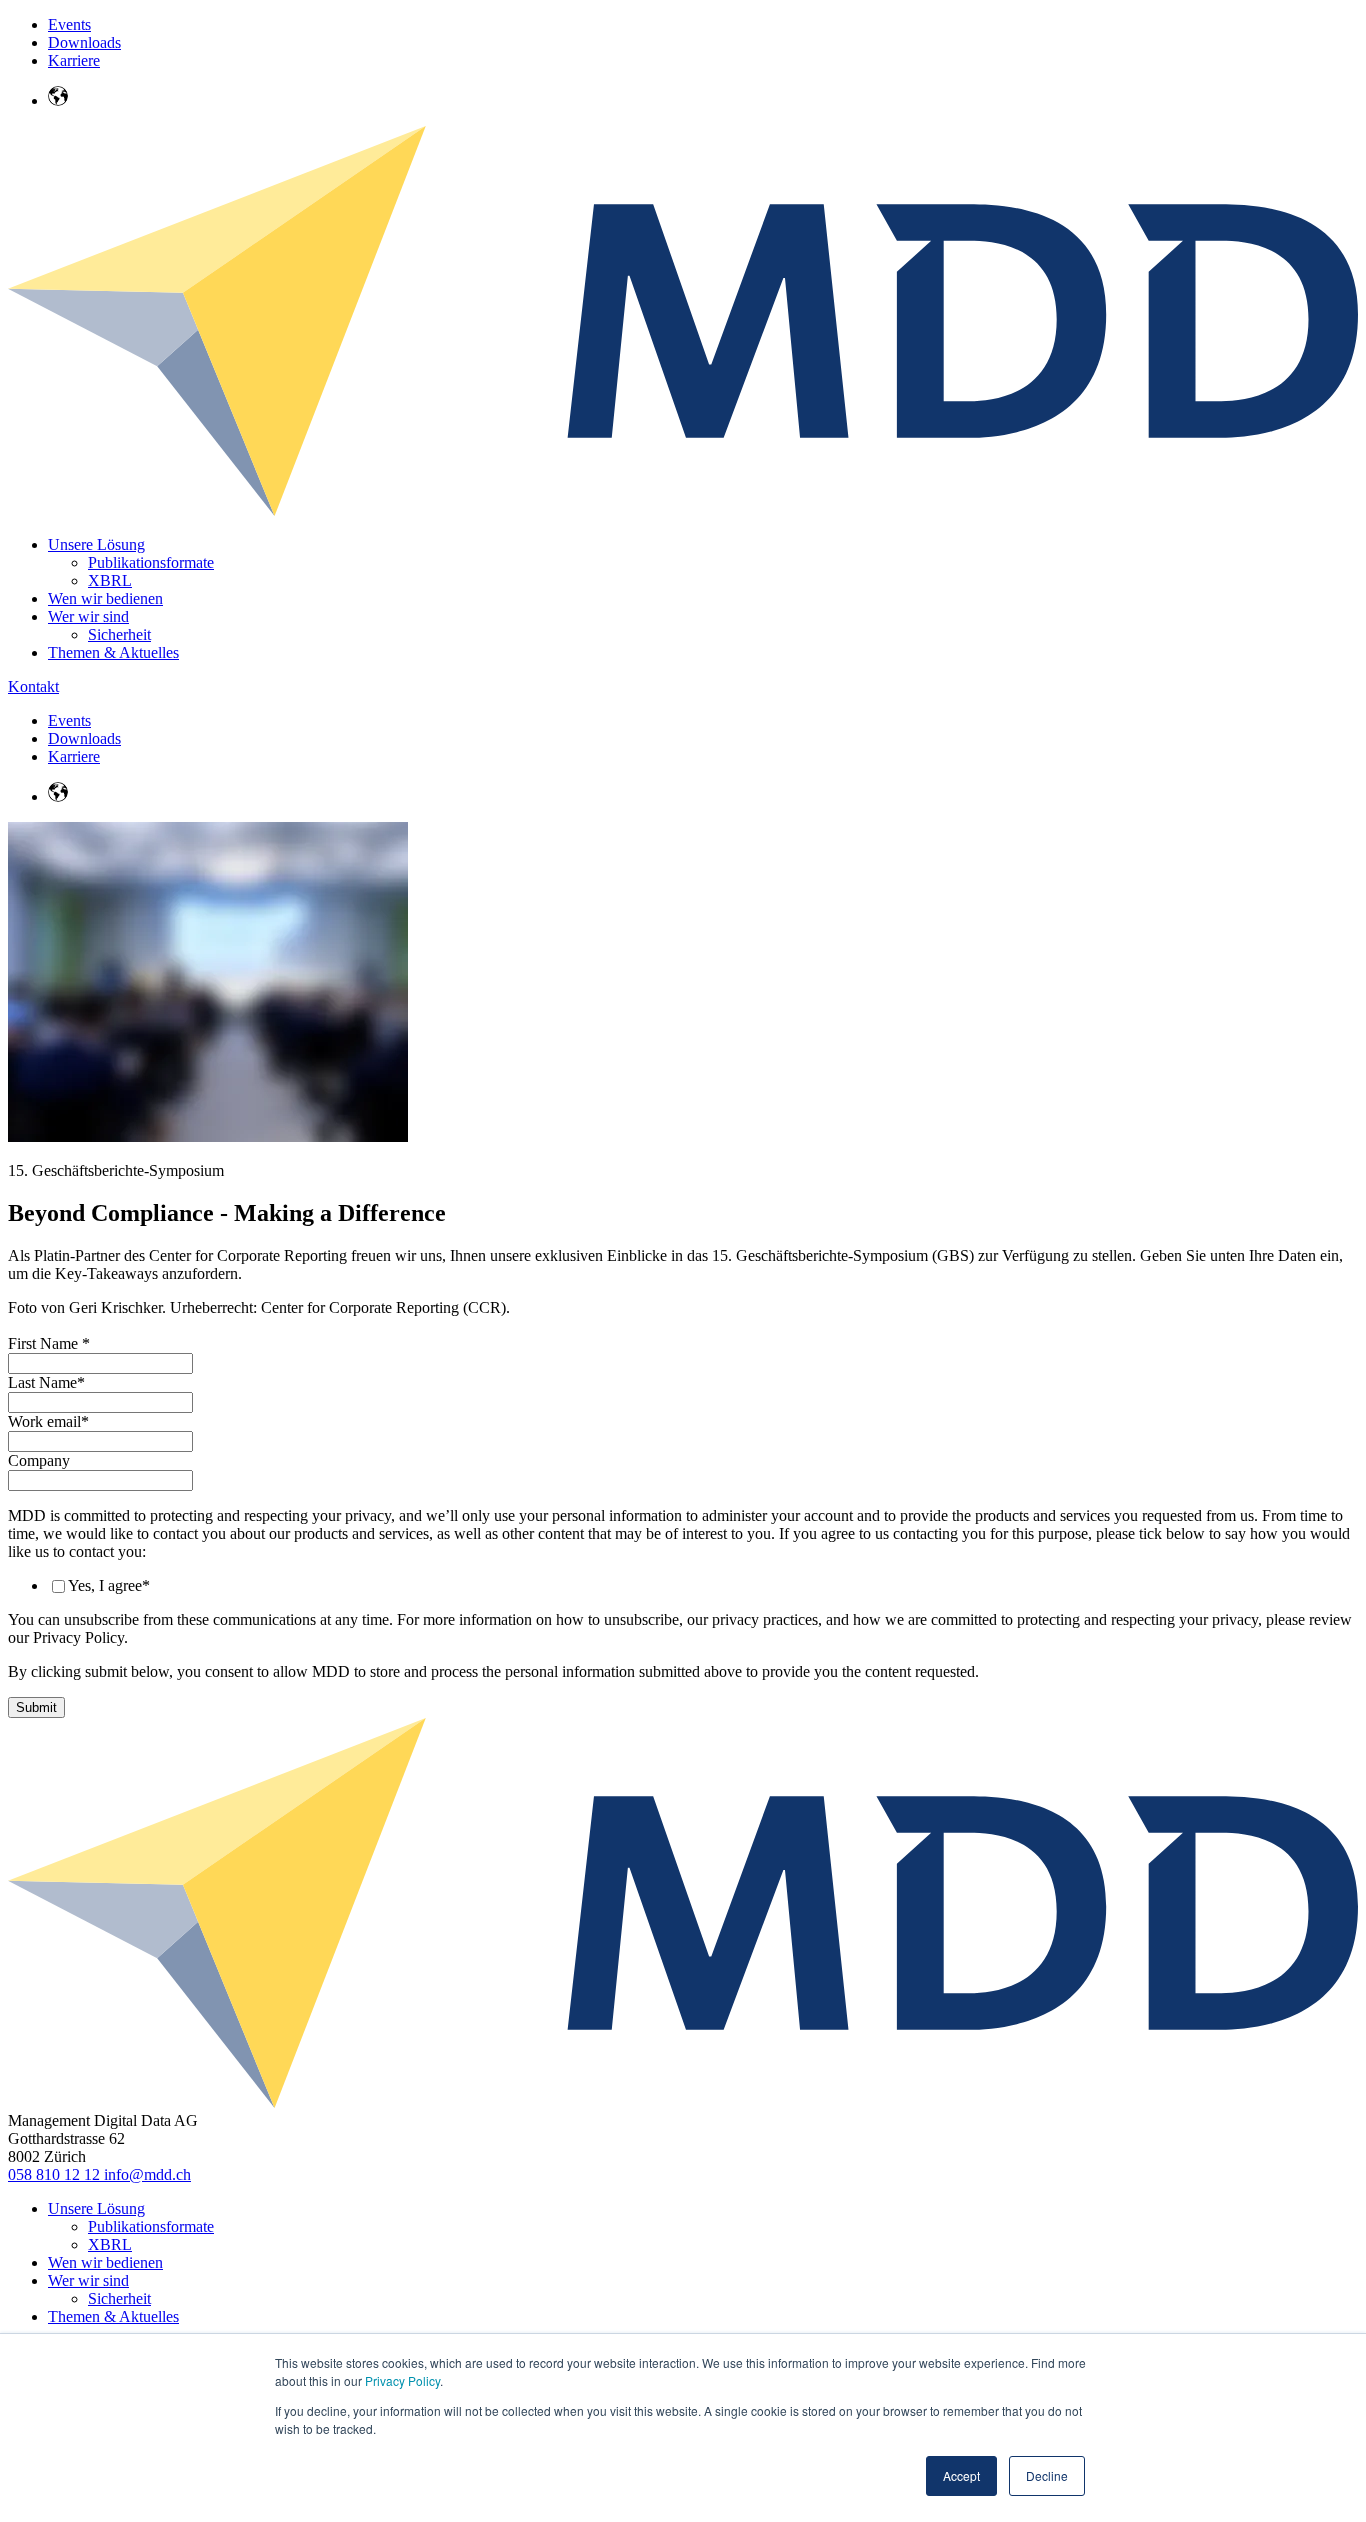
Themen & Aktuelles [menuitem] (113, 652)
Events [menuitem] (69, 24)
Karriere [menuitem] (74, 60)
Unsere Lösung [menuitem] (96, 544)
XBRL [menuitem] (110, 580)
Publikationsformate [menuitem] (151, 562)
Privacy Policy (402, 2380)
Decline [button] (1047, 2475)
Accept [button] (961, 2475)
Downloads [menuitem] (84, 42)
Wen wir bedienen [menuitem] (105, 598)
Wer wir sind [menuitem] (88, 616)
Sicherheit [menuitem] (119, 634)
